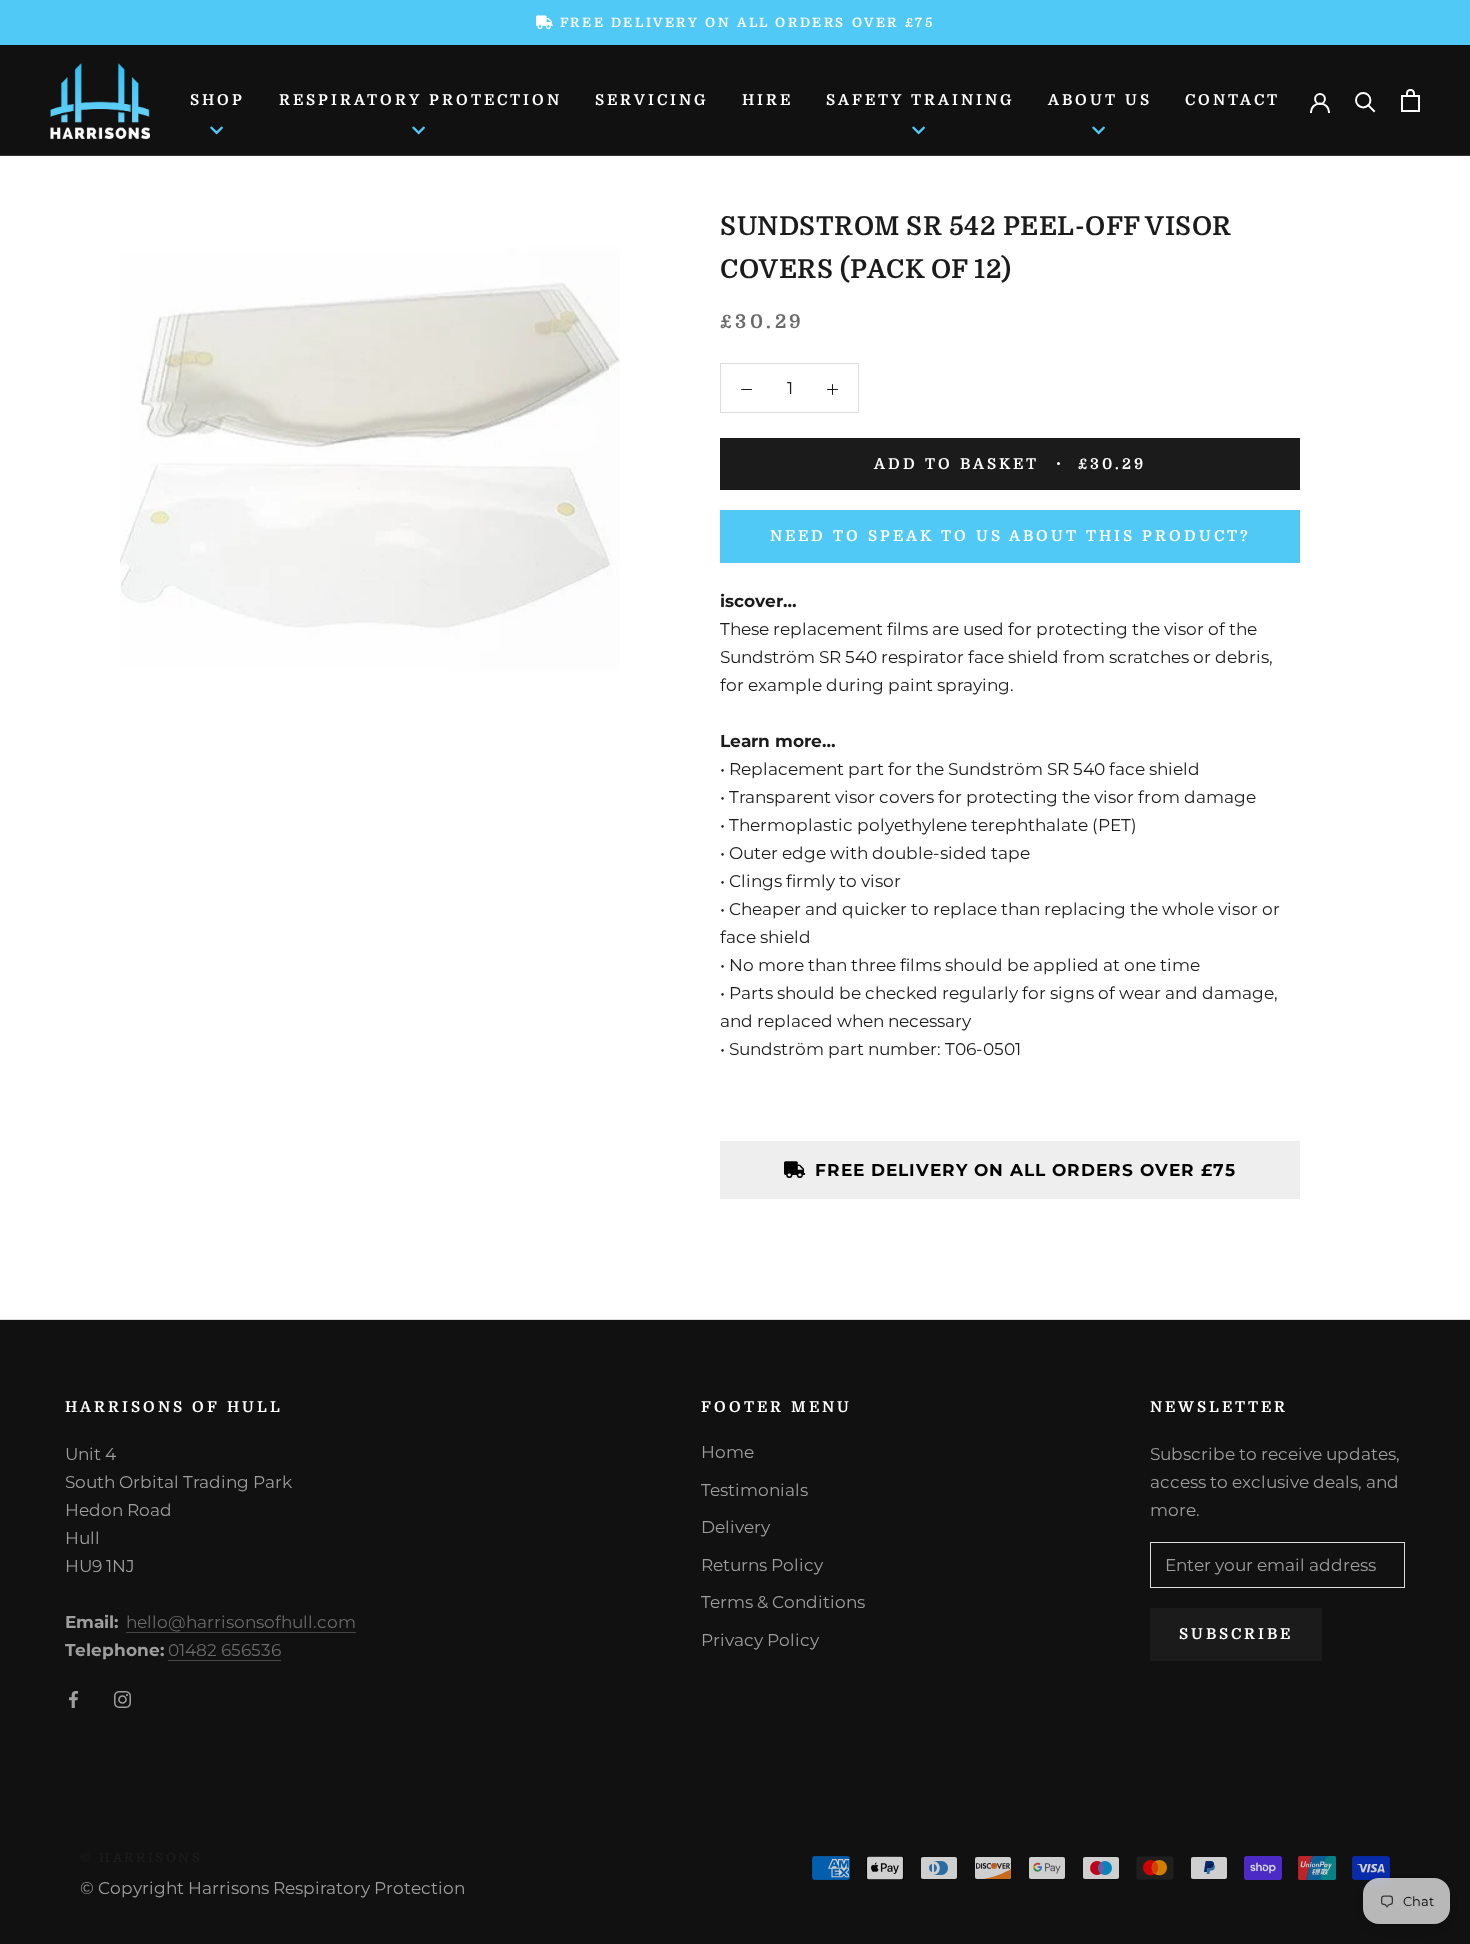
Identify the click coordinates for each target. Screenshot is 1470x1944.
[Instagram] (122, 1698)
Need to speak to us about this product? (1010, 536)
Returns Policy (762, 1565)
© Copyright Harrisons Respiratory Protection (272, 1888)
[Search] (1365, 100)
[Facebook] (73, 1698)
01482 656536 (224, 1650)
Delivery (735, 1527)
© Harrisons (141, 1857)
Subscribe (1236, 1634)
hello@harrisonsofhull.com (241, 1622)
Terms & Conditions (783, 1602)
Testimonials (754, 1490)
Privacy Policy (760, 1640)
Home (727, 1452)
